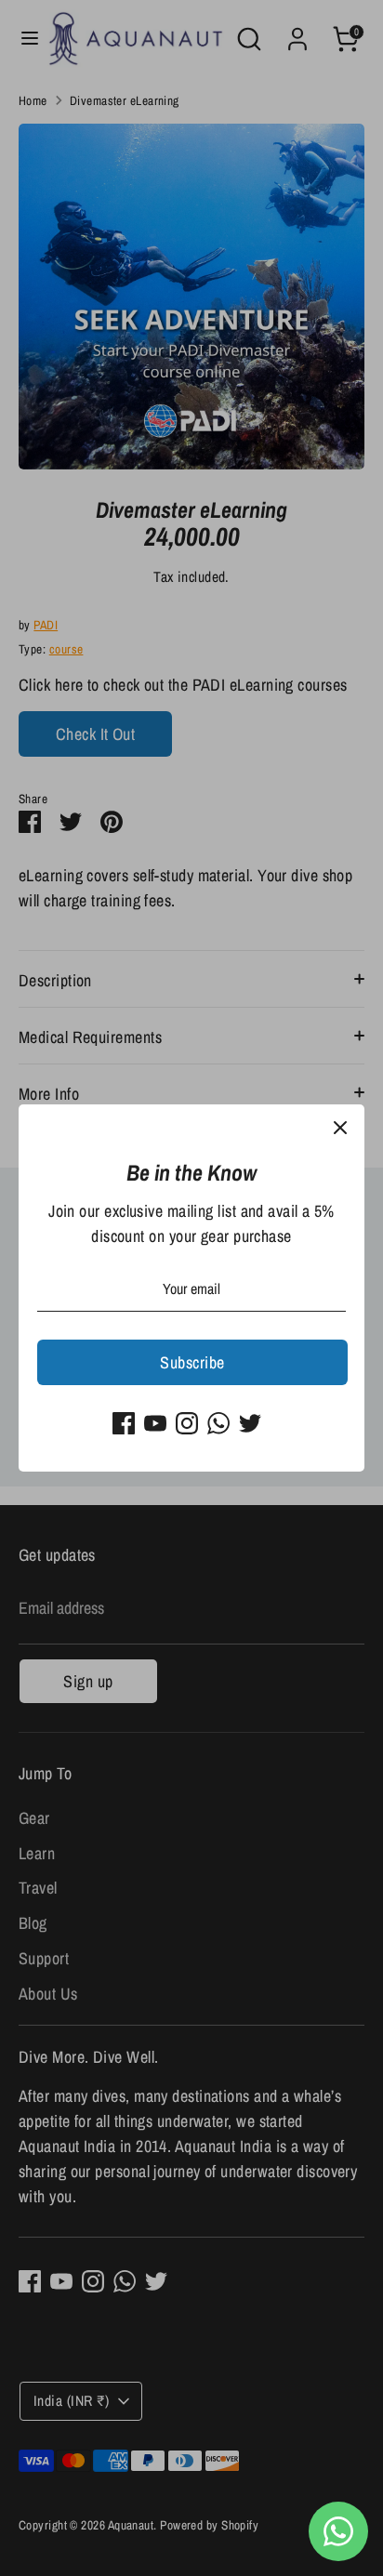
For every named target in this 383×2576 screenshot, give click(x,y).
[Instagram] (187, 1423)
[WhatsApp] (218, 1423)
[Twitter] (250, 1423)
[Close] (340, 1129)
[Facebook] (124, 1423)
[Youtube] (155, 1423)
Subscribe (192, 1362)
